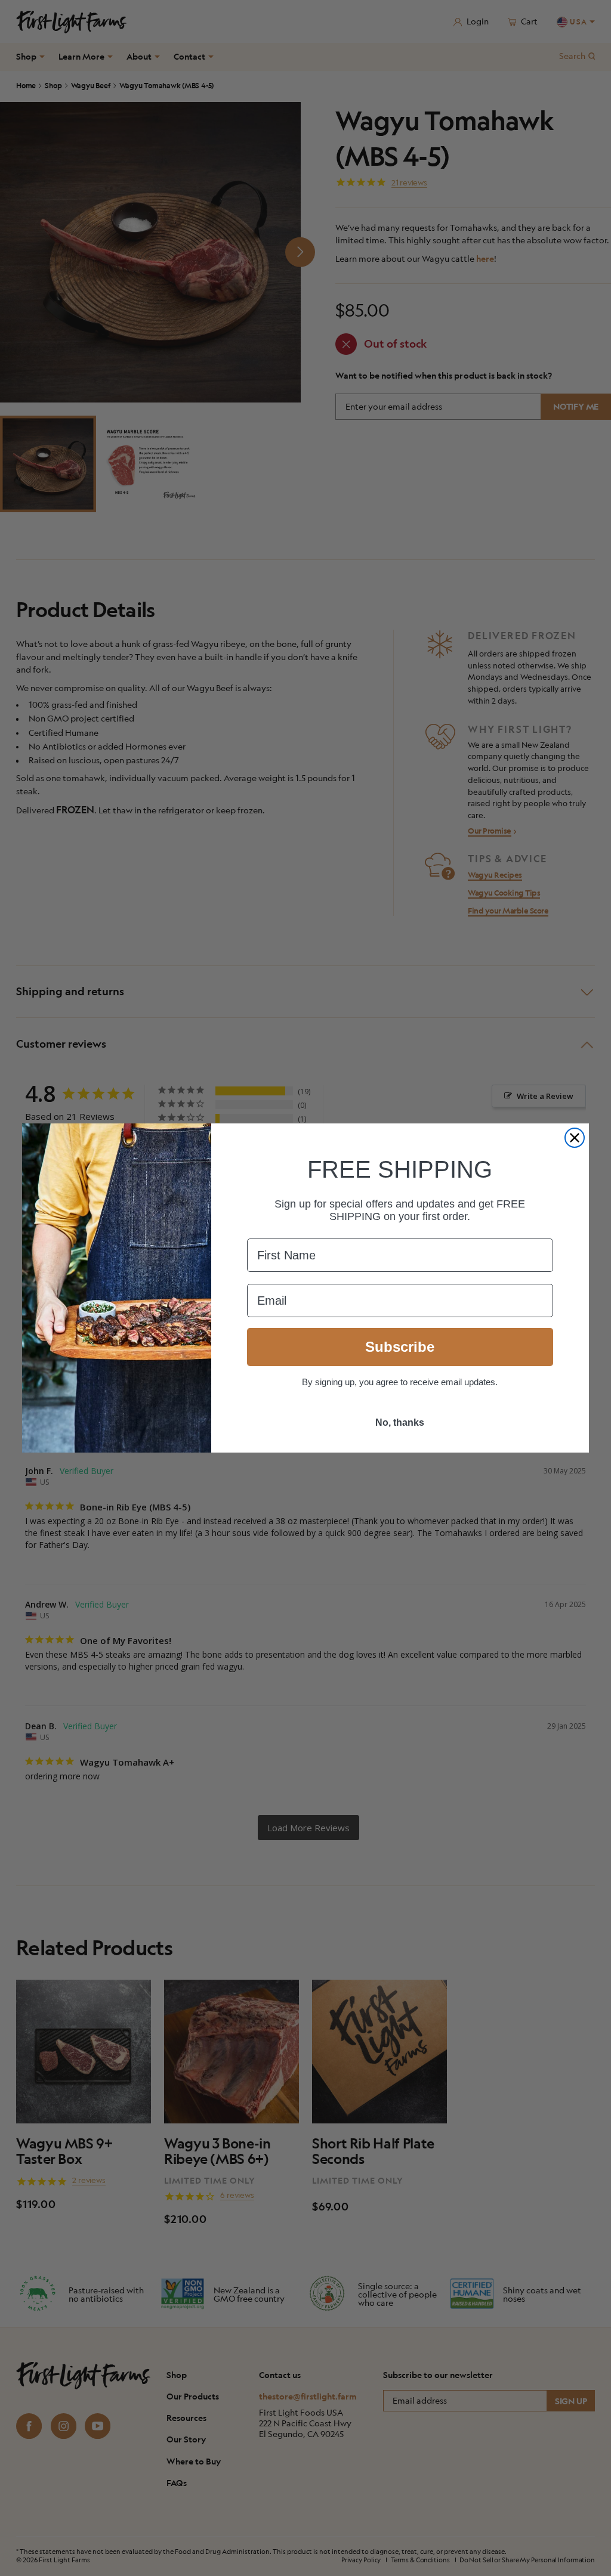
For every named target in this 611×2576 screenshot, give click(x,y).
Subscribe (400, 1347)
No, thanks (400, 1422)
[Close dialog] (575, 1138)
